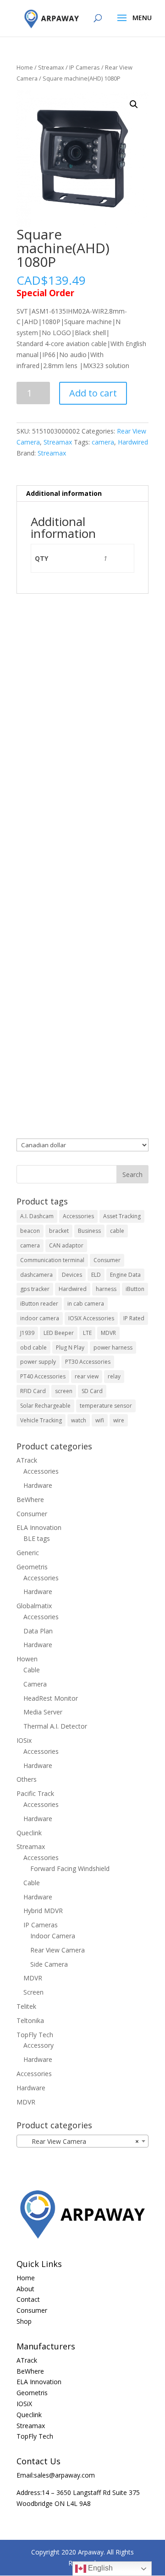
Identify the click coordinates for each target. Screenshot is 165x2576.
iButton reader (39, 1304)
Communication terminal (52, 1260)
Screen (33, 1992)
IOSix (24, 1740)
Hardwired (133, 442)
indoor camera (40, 1318)
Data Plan (38, 1631)
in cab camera (86, 1304)
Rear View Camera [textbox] (80, 2141)
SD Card (92, 1391)
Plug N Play (70, 1348)
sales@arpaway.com (64, 2475)
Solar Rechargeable (45, 1406)
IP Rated (134, 1318)
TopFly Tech (35, 2035)
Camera (35, 1684)
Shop (24, 2321)
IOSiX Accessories (91, 1318)
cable (117, 1231)
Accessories (78, 1216)
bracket (59, 1231)
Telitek (26, 2006)
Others (27, 1779)
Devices (72, 1275)
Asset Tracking (122, 1216)
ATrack (27, 1460)
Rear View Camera (58, 1950)
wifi (100, 1420)
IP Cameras (85, 67)
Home (25, 67)
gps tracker (35, 1289)
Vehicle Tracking (41, 1420)
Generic (28, 1553)
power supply (38, 1362)
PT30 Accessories (88, 1362)
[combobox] (82, 2141)
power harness (113, 1348)
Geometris (32, 1567)
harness (106, 1289)
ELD (96, 1275)
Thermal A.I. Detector (55, 1726)
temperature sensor (106, 1406)
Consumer (107, 1260)
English (99, 2568)
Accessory (38, 2045)
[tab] (82, 494)
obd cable (33, 1348)
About (25, 2289)
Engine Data (125, 1275)
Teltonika (30, 2020)
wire (119, 1420)
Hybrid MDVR (43, 1911)
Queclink (29, 1833)
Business (89, 1231)
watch (79, 1420)
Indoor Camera (53, 1936)
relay (114, 1376)
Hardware (38, 1485)
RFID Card (33, 1391)
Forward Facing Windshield (70, 1868)
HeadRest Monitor (51, 1698)
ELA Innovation (39, 1527)
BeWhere (30, 1500)
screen (64, 1391)
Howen (27, 1659)
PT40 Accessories (43, 1376)
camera (103, 442)
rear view (87, 1376)
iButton (135, 1289)
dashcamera (36, 1275)
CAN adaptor (66, 1245)
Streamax (51, 67)
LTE (87, 1333)
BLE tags (37, 1538)
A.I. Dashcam (37, 1216)
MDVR (108, 1333)
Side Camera (49, 1964)
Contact (28, 2299)
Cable (32, 1670)
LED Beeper (59, 1333)
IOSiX (24, 2404)
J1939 (27, 1333)
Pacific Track (35, 1793)
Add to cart (93, 393)
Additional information (64, 493)
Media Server (43, 1712)
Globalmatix (34, 1606)
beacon (30, 1231)
